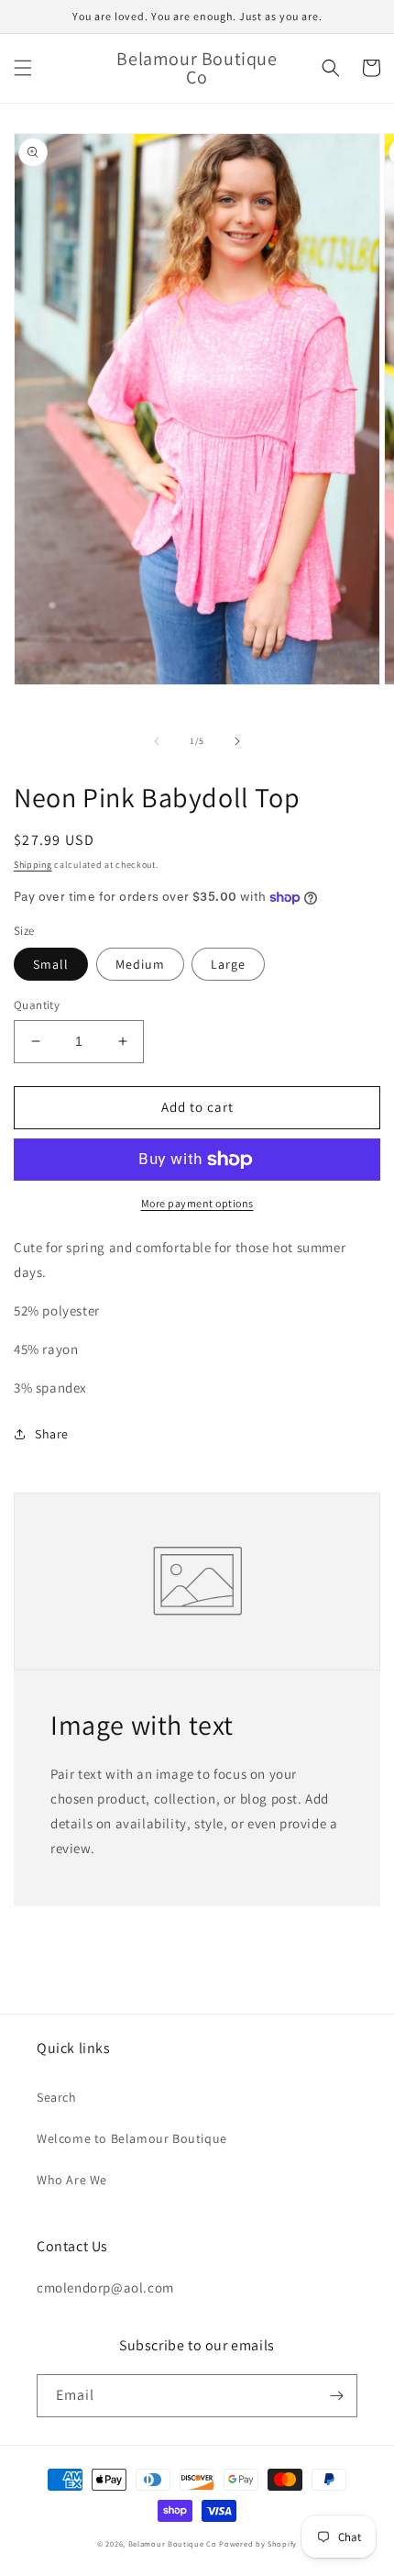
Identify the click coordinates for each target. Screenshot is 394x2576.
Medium (140, 964)
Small (51, 964)
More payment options (197, 1203)
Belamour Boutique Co (173, 2543)
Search (57, 2097)
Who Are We (72, 2180)
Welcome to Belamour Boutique (132, 2138)
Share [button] (52, 1434)
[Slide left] (157, 741)
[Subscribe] (336, 2396)
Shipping (33, 865)
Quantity (37, 1005)
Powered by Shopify (258, 2543)
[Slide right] (237, 741)
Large (228, 964)
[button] (23, 68)
